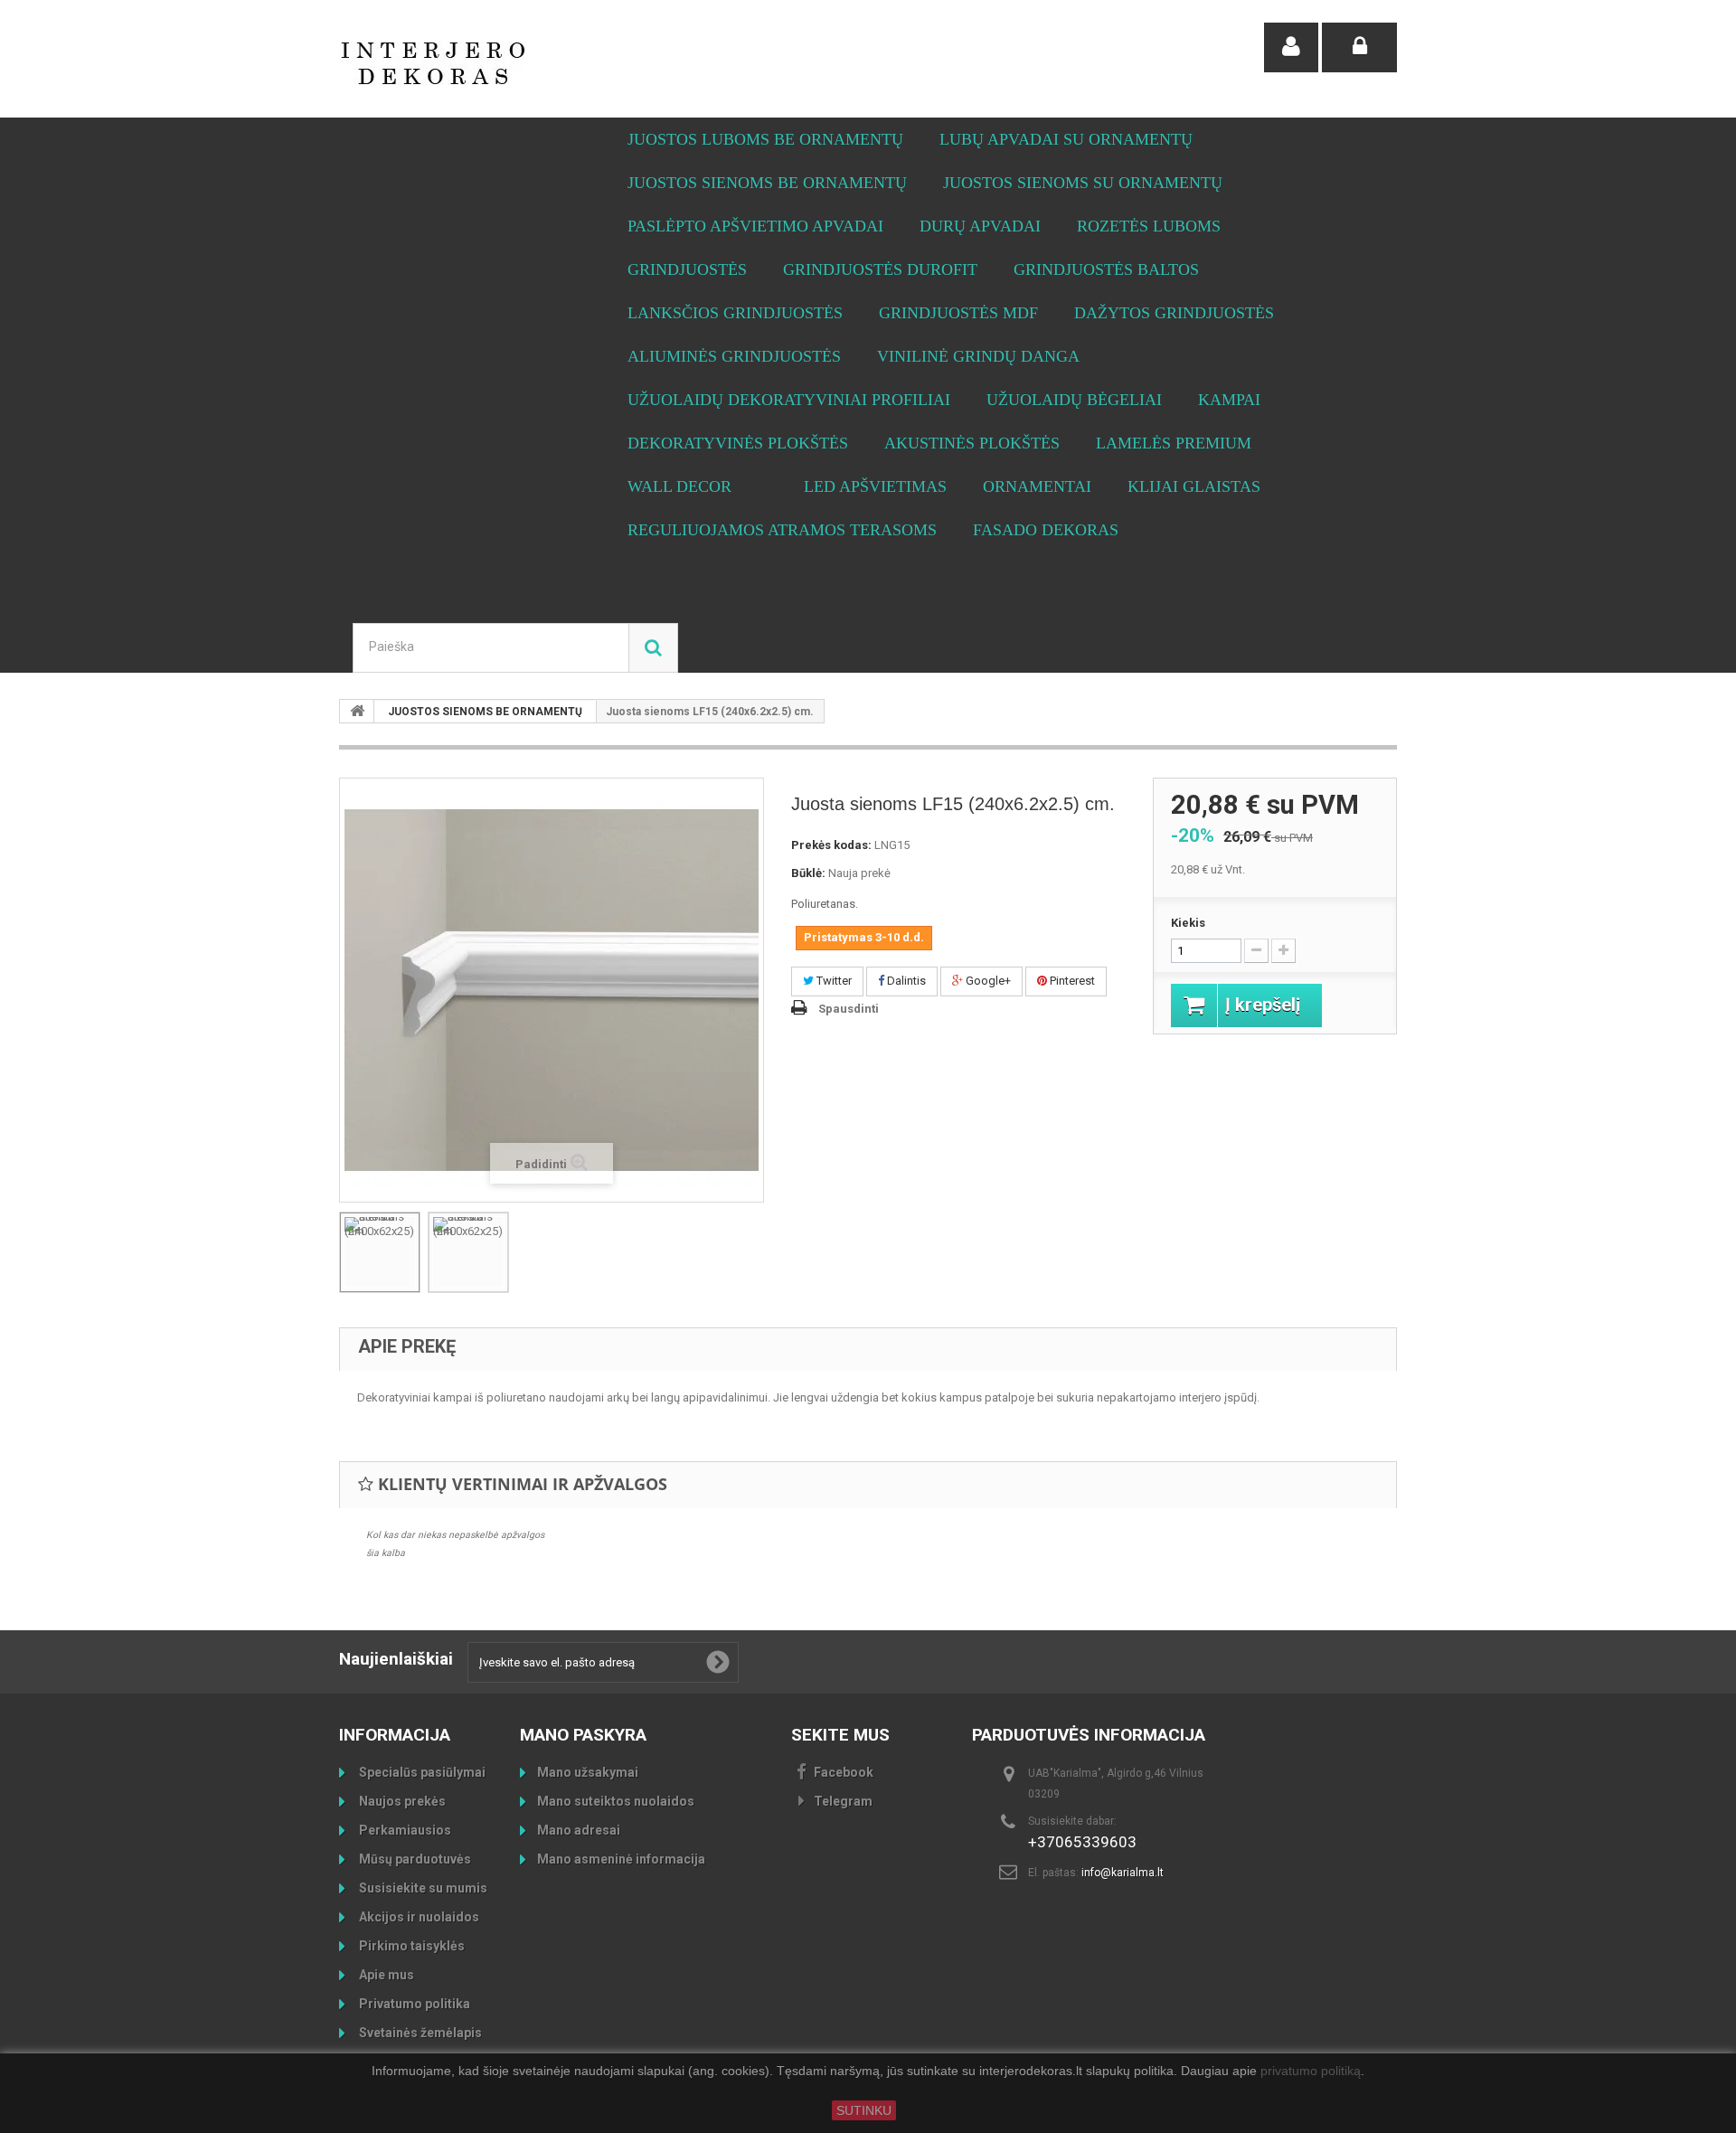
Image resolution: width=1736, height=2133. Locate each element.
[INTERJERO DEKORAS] (506, 63)
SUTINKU (864, 2110)
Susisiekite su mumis (422, 1888)
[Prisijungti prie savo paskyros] (1359, 47)
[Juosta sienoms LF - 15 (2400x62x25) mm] (380, 1252)
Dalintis (905, 981)
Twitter (833, 981)
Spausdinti (849, 1009)
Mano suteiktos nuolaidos (616, 1801)
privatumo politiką (1311, 2072)
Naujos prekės (401, 1801)
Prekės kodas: (831, 845)
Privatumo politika (413, 2004)
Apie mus (385, 1975)
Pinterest (1071, 981)
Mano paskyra (583, 1735)
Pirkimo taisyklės (410, 1946)
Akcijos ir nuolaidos (418, 1917)
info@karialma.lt (1123, 1873)
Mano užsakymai (588, 1772)
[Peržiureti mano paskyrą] (1291, 47)
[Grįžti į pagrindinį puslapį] (357, 711)
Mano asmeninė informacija (621, 1859)
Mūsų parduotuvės (414, 1859)
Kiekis (1188, 923)
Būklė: (808, 873)
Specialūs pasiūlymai (421, 1772)
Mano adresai (579, 1830)
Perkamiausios (404, 1830)
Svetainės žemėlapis (419, 2033)
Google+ (987, 981)
